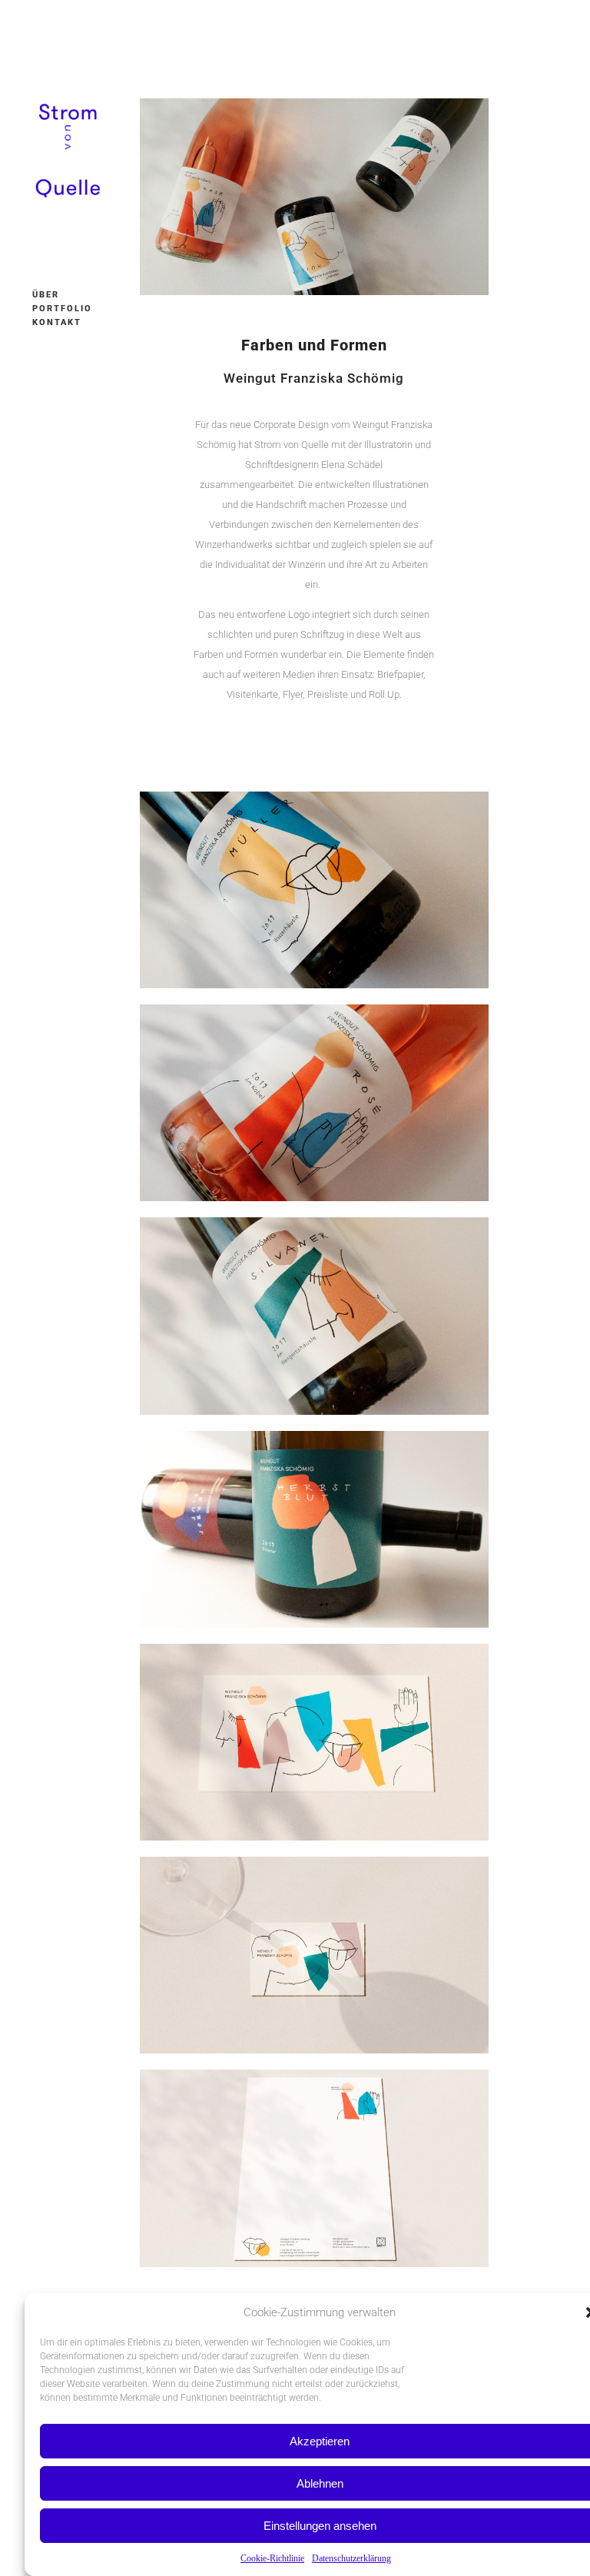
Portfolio (62, 309)
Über (46, 295)
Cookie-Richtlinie (272, 2558)
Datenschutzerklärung (351, 2558)
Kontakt (57, 322)
